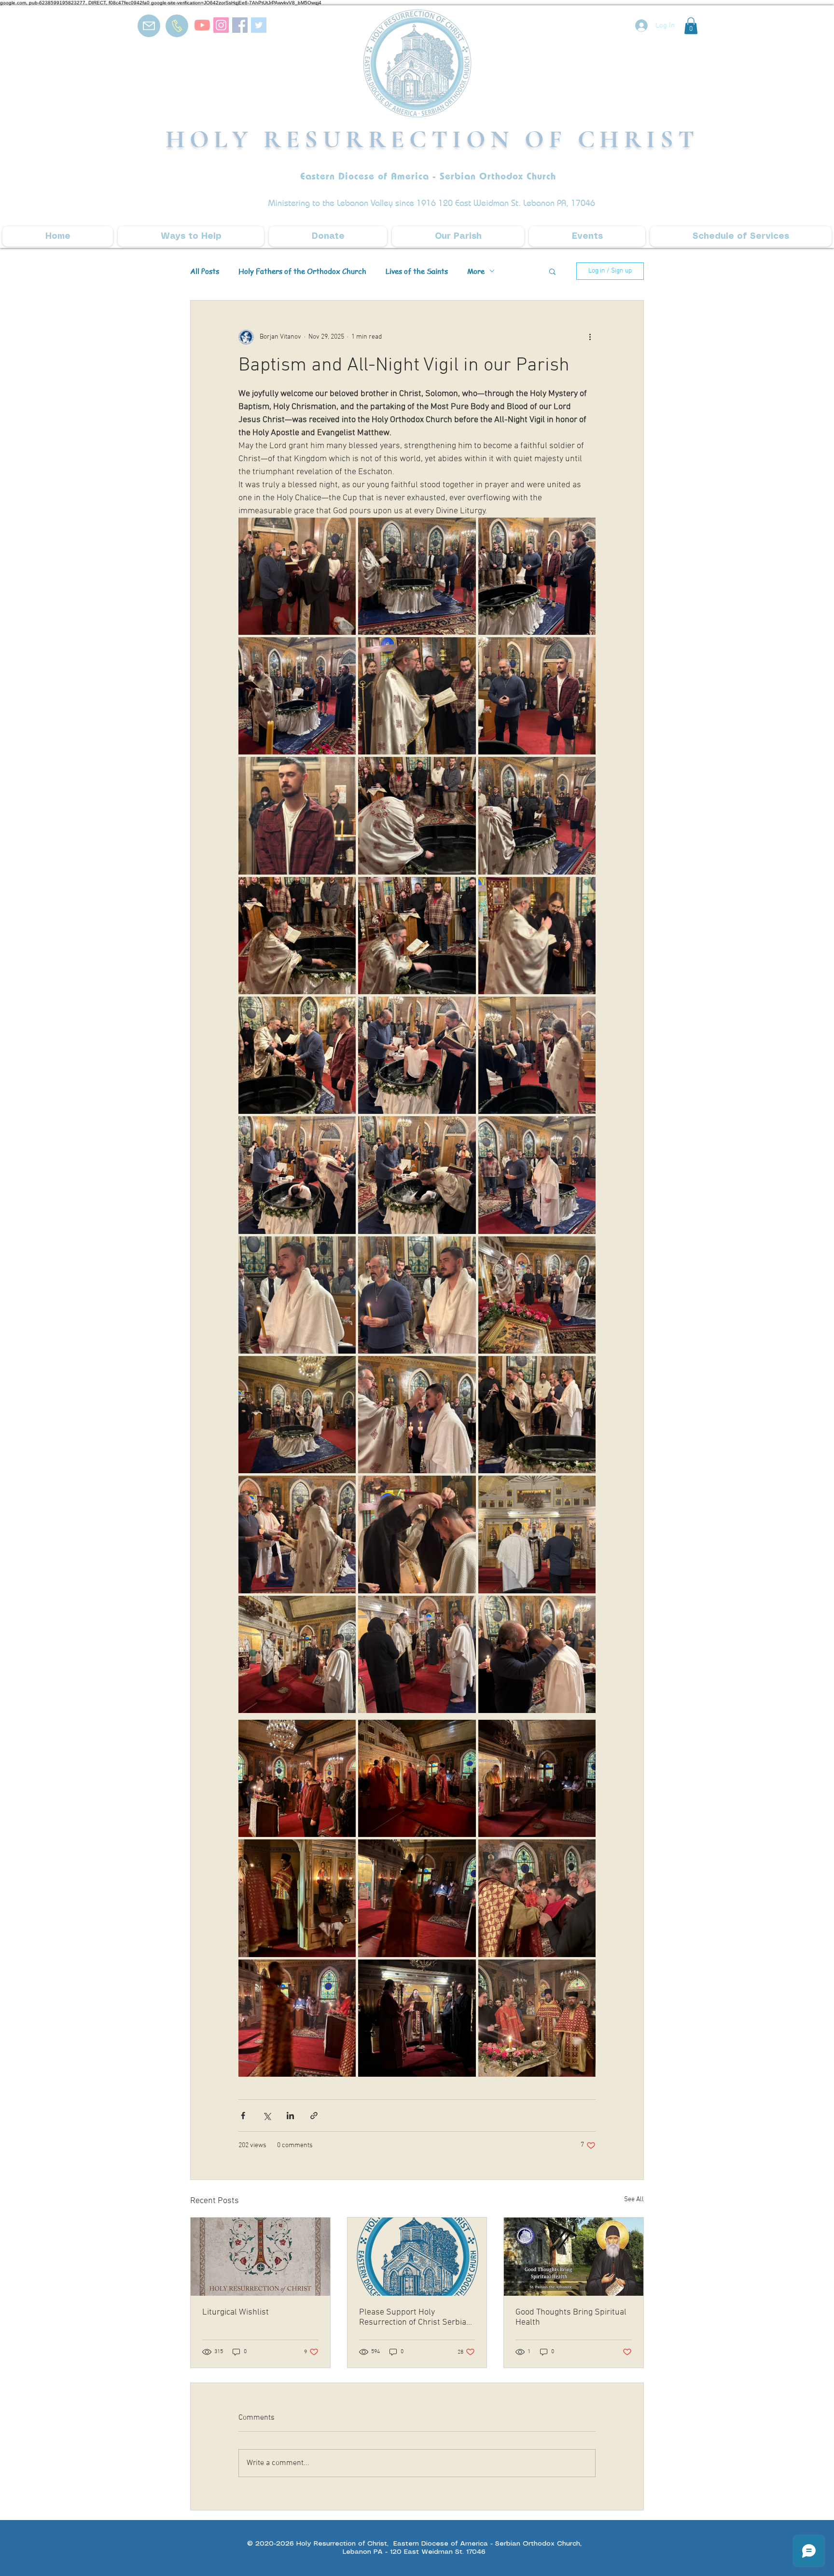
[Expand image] (297, 576)
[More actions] (590, 337)
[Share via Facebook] (243, 2116)
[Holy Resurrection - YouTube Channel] (202, 25)
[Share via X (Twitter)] (267, 2116)
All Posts (205, 271)
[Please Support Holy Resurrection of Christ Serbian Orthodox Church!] (417, 2257)
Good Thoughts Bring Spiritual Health (571, 2317)
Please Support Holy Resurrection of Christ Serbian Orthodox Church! (415, 2317)
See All (634, 2199)
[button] (691, 26)
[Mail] (149, 26)
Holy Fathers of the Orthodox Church (302, 271)
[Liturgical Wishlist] (260, 2257)
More (476, 271)
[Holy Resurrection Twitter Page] (259, 25)
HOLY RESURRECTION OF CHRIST (432, 139)
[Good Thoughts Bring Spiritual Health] (574, 2257)
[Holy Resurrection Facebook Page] (240, 25)
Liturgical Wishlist (236, 2312)
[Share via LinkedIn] (290, 2116)
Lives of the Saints (417, 271)
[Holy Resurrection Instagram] (221, 25)
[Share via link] (314, 2116)
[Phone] (177, 26)
